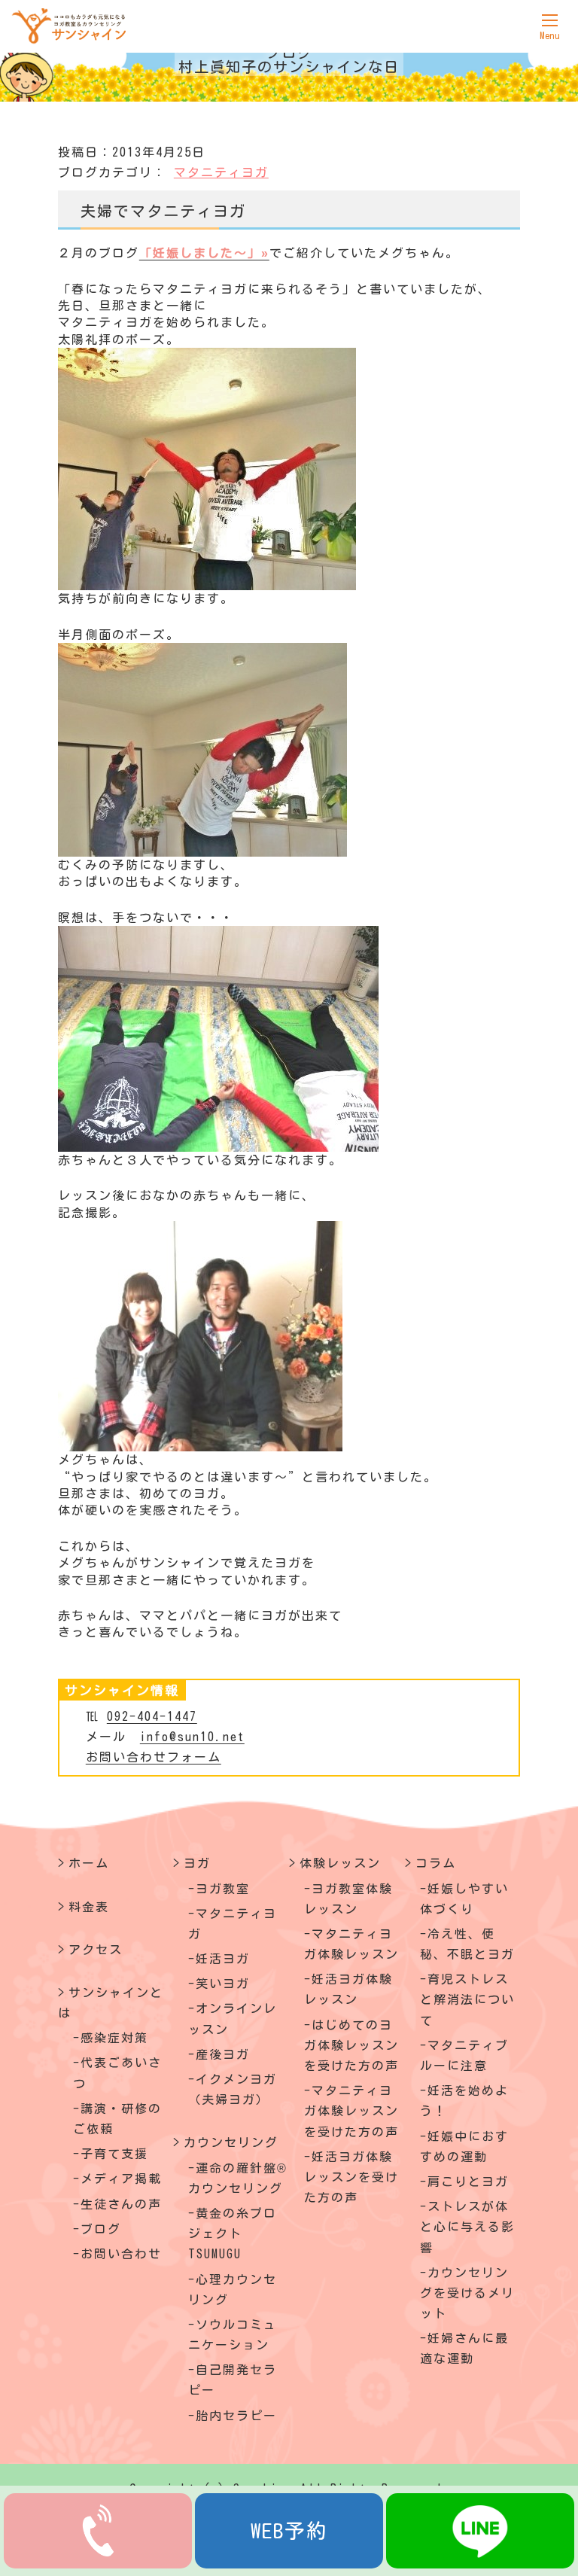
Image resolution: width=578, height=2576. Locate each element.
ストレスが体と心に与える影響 (467, 2227)
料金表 (89, 1907)
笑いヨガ (223, 1984)
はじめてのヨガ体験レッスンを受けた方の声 (351, 2045)
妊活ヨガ (223, 1959)
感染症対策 (114, 2038)
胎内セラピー (236, 2416)
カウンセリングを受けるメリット (467, 2293)
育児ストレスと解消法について (467, 1999)
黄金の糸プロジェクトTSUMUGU (233, 2233)
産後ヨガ (223, 2054)
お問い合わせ (121, 2254)
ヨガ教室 (223, 1889)
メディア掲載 (121, 2179)
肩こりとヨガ (468, 2182)
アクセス (96, 1950)
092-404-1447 (152, 1716)
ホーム (89, 1863)
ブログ (101, 2229)
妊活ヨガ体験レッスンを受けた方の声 (351, 2177)
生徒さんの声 (121, 2204)
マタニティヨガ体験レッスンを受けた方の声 (351, 2111)
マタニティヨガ (221, 172)
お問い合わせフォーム (154, 1757)
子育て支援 (114, 2154)
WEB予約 (289, 2530)
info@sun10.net (192, 1737)
